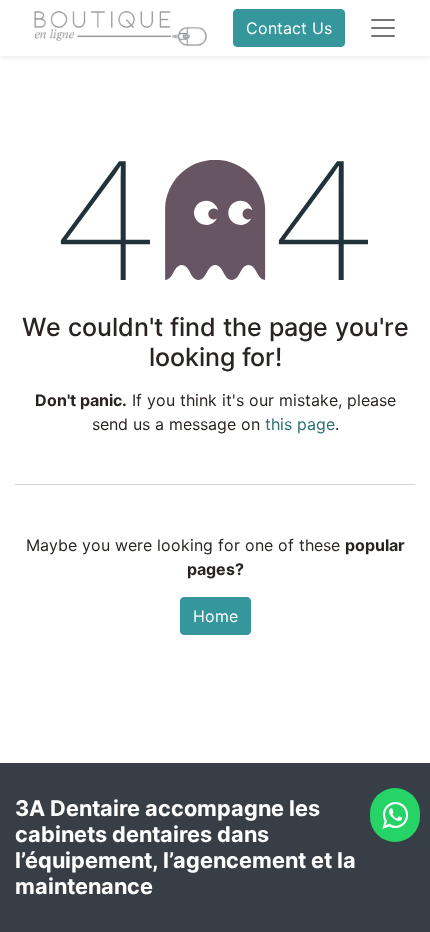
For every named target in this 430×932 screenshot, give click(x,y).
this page (300, 424)
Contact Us (289, 28)
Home (215, 616)
